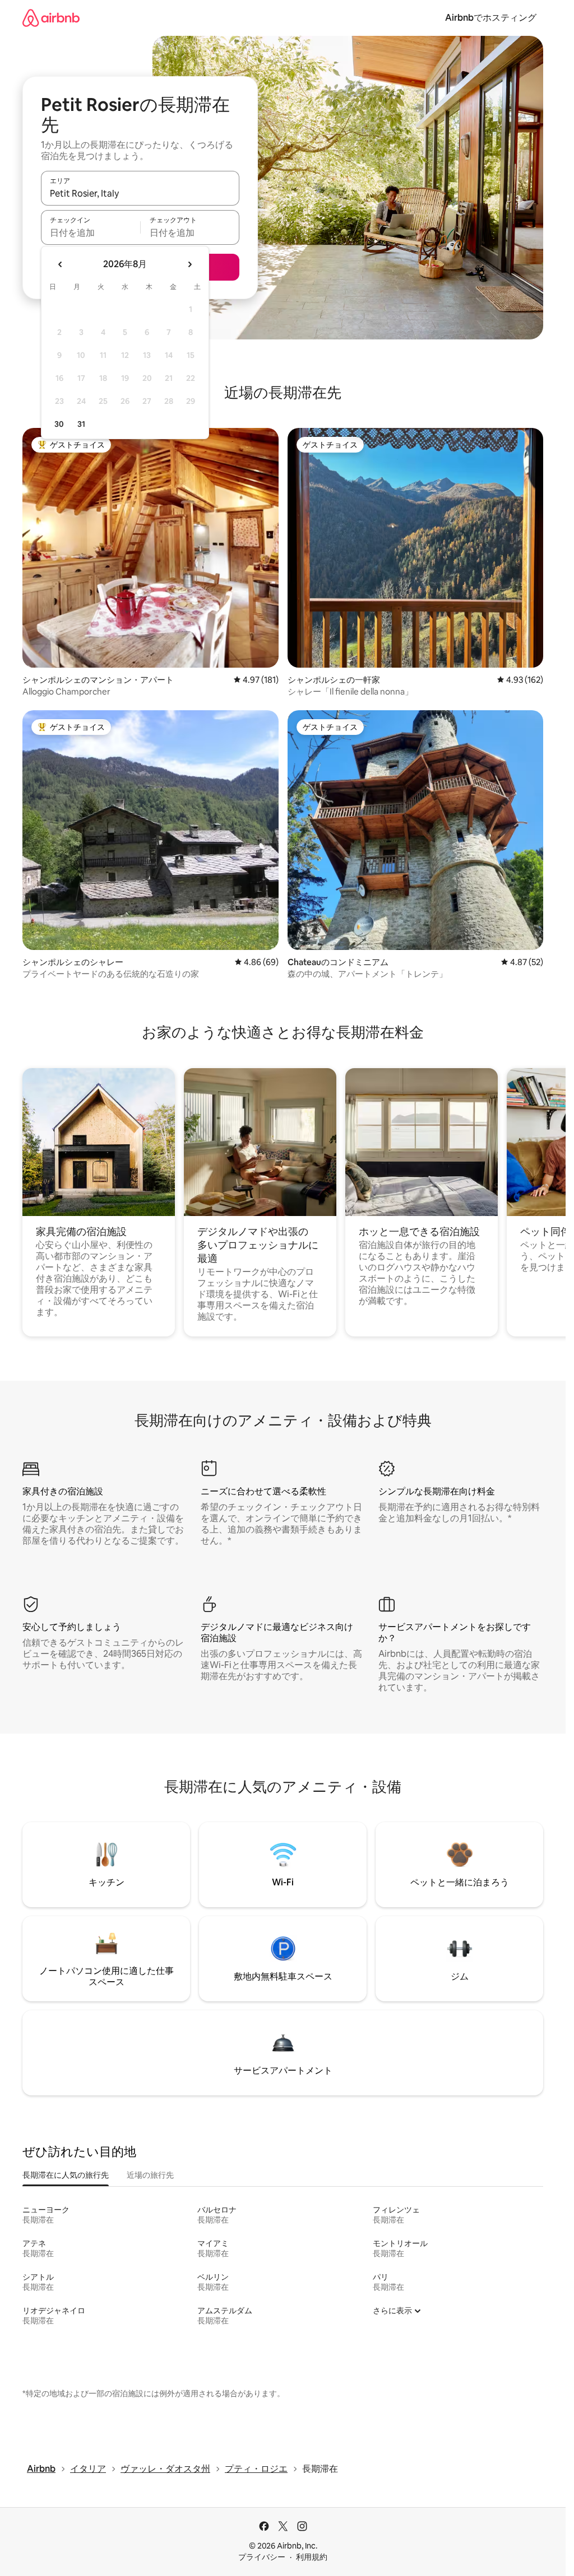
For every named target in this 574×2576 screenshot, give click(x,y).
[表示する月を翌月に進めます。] (189, 264)
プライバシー (262, 2557)
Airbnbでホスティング (491, 18)
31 (81, 424)
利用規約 (312, 2557)
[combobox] (140, 193)
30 (59, 424)
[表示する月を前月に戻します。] (61, 264)
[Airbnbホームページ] (51, 18)
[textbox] (91, 232)
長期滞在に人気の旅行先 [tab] (66, 2175)
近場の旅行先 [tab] (150, 2175)
